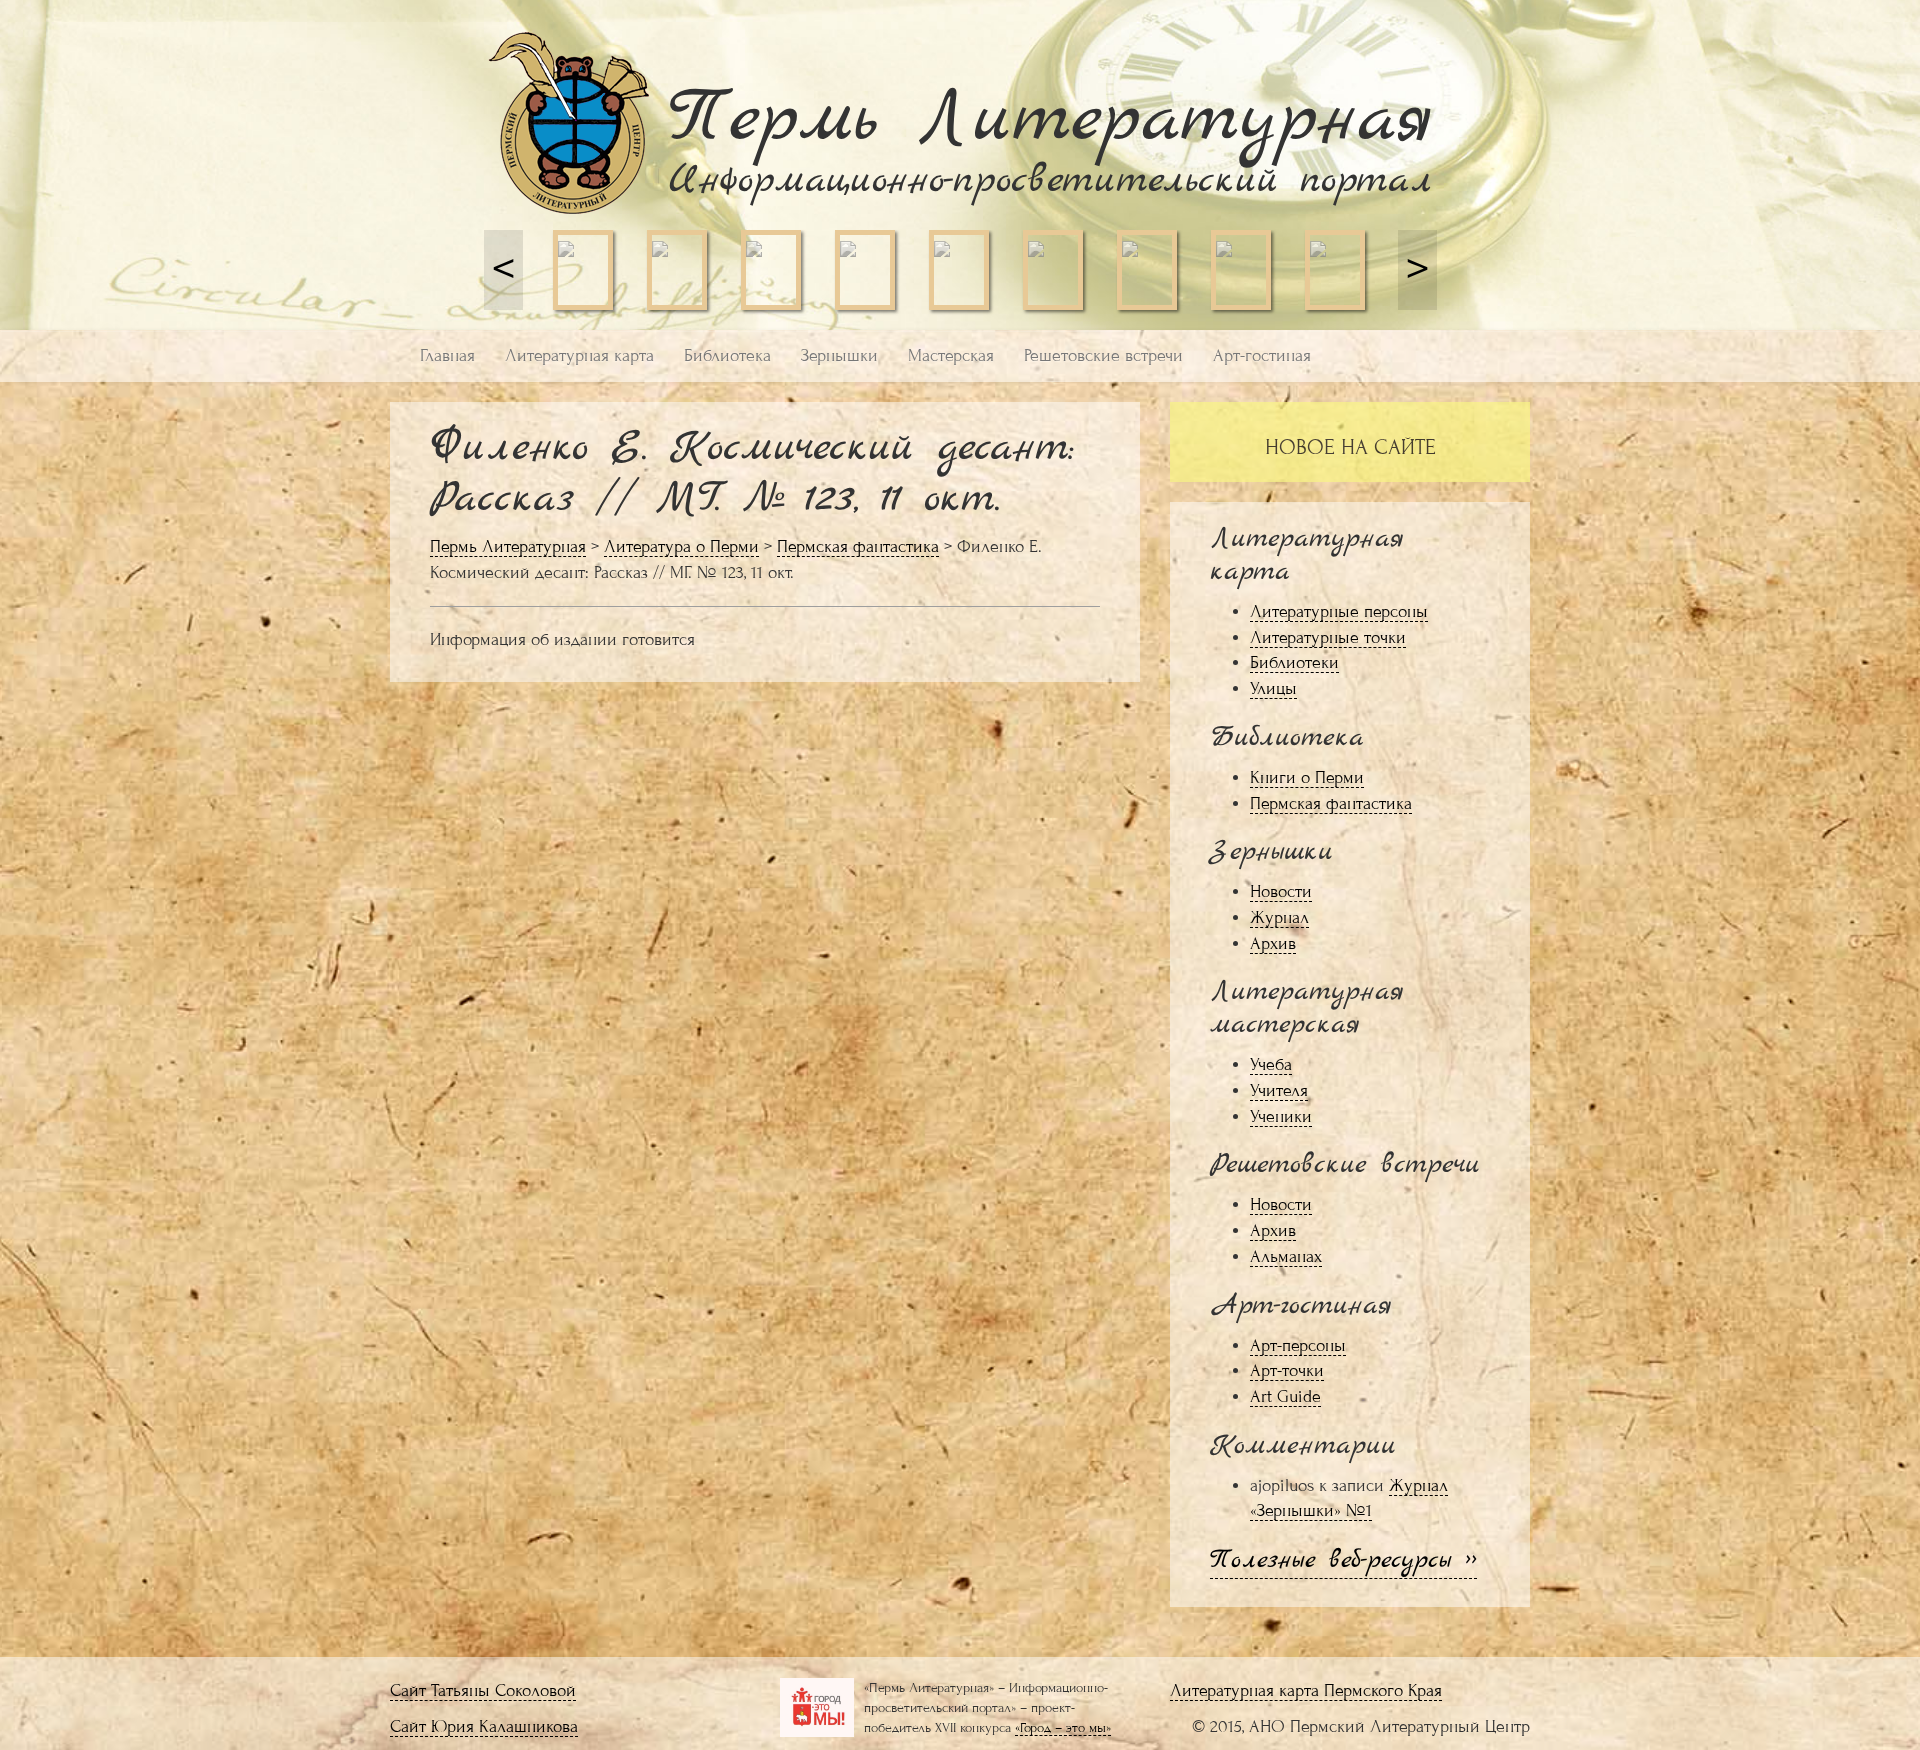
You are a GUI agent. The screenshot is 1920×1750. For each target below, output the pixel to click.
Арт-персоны (1298, 1345)
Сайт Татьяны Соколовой (483, 1690)
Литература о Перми (681, 546)
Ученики (1281, 1116)
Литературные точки (1328, 637)
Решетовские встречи (1103, 355)
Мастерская (951, 355)
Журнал (1279, 917)
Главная (447, 355)
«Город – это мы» (1063, 1727)
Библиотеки (1294, 662)
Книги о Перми (1307, 777)
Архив (1273, 943)
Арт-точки (1287, 1370)
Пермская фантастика (858, 546)
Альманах (1286, 1256)
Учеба (1271, 1064)
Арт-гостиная (1262, 355)
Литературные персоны (1339, 611)
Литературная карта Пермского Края (1306, 1690)
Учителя (1279, 1090)
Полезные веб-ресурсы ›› (1343, 1560)
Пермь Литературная (508, 546)
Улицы (1273, 688)
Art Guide (1285, 1396)
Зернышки (839, 355)
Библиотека (727, 355)
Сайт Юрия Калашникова (484, 1726)
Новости (1281, 891)
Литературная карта (579, 355)
